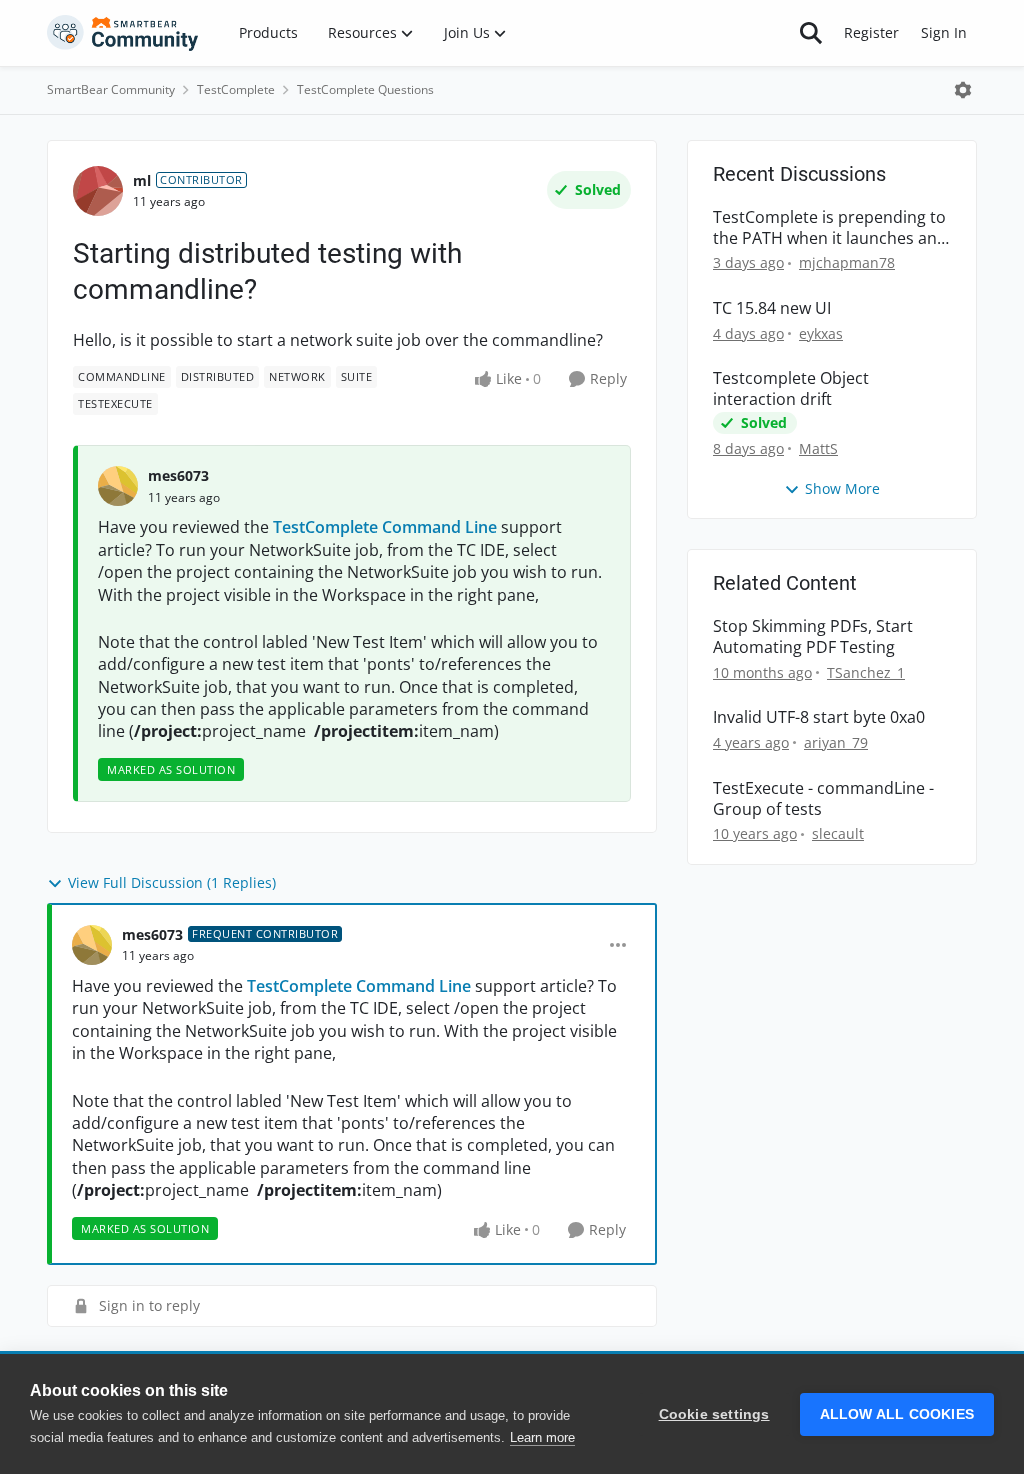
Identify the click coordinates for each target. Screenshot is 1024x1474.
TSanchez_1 (866, 672)
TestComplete (236, 89)
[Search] (811, 33)
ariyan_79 (836, 742)
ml (142, 180)
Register (871, 32)
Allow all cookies (897, 1414)
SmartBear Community (111, 89)
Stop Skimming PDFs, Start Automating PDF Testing (813, 637)
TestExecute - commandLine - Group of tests (823, 799)
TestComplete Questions (365, 89)
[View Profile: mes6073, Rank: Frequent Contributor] (92, 945)
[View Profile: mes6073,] (118, 486)
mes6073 (178, 475)
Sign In (944, 32)
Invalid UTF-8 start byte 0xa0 (819, 717)
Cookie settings (714, 1414)
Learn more (542, 1437)
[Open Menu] (963, 90)
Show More (842, 488)
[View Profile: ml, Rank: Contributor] (98, 191)
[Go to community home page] (123, 33)
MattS (818, 448)
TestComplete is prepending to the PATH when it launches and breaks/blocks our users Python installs (830, 228)
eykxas (821, 333)
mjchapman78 (847, 262)
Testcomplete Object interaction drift (791, 389)
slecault (838, 833)
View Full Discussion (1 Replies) (172, 882)
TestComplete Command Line (385, 527)
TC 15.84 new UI (772, 308)
